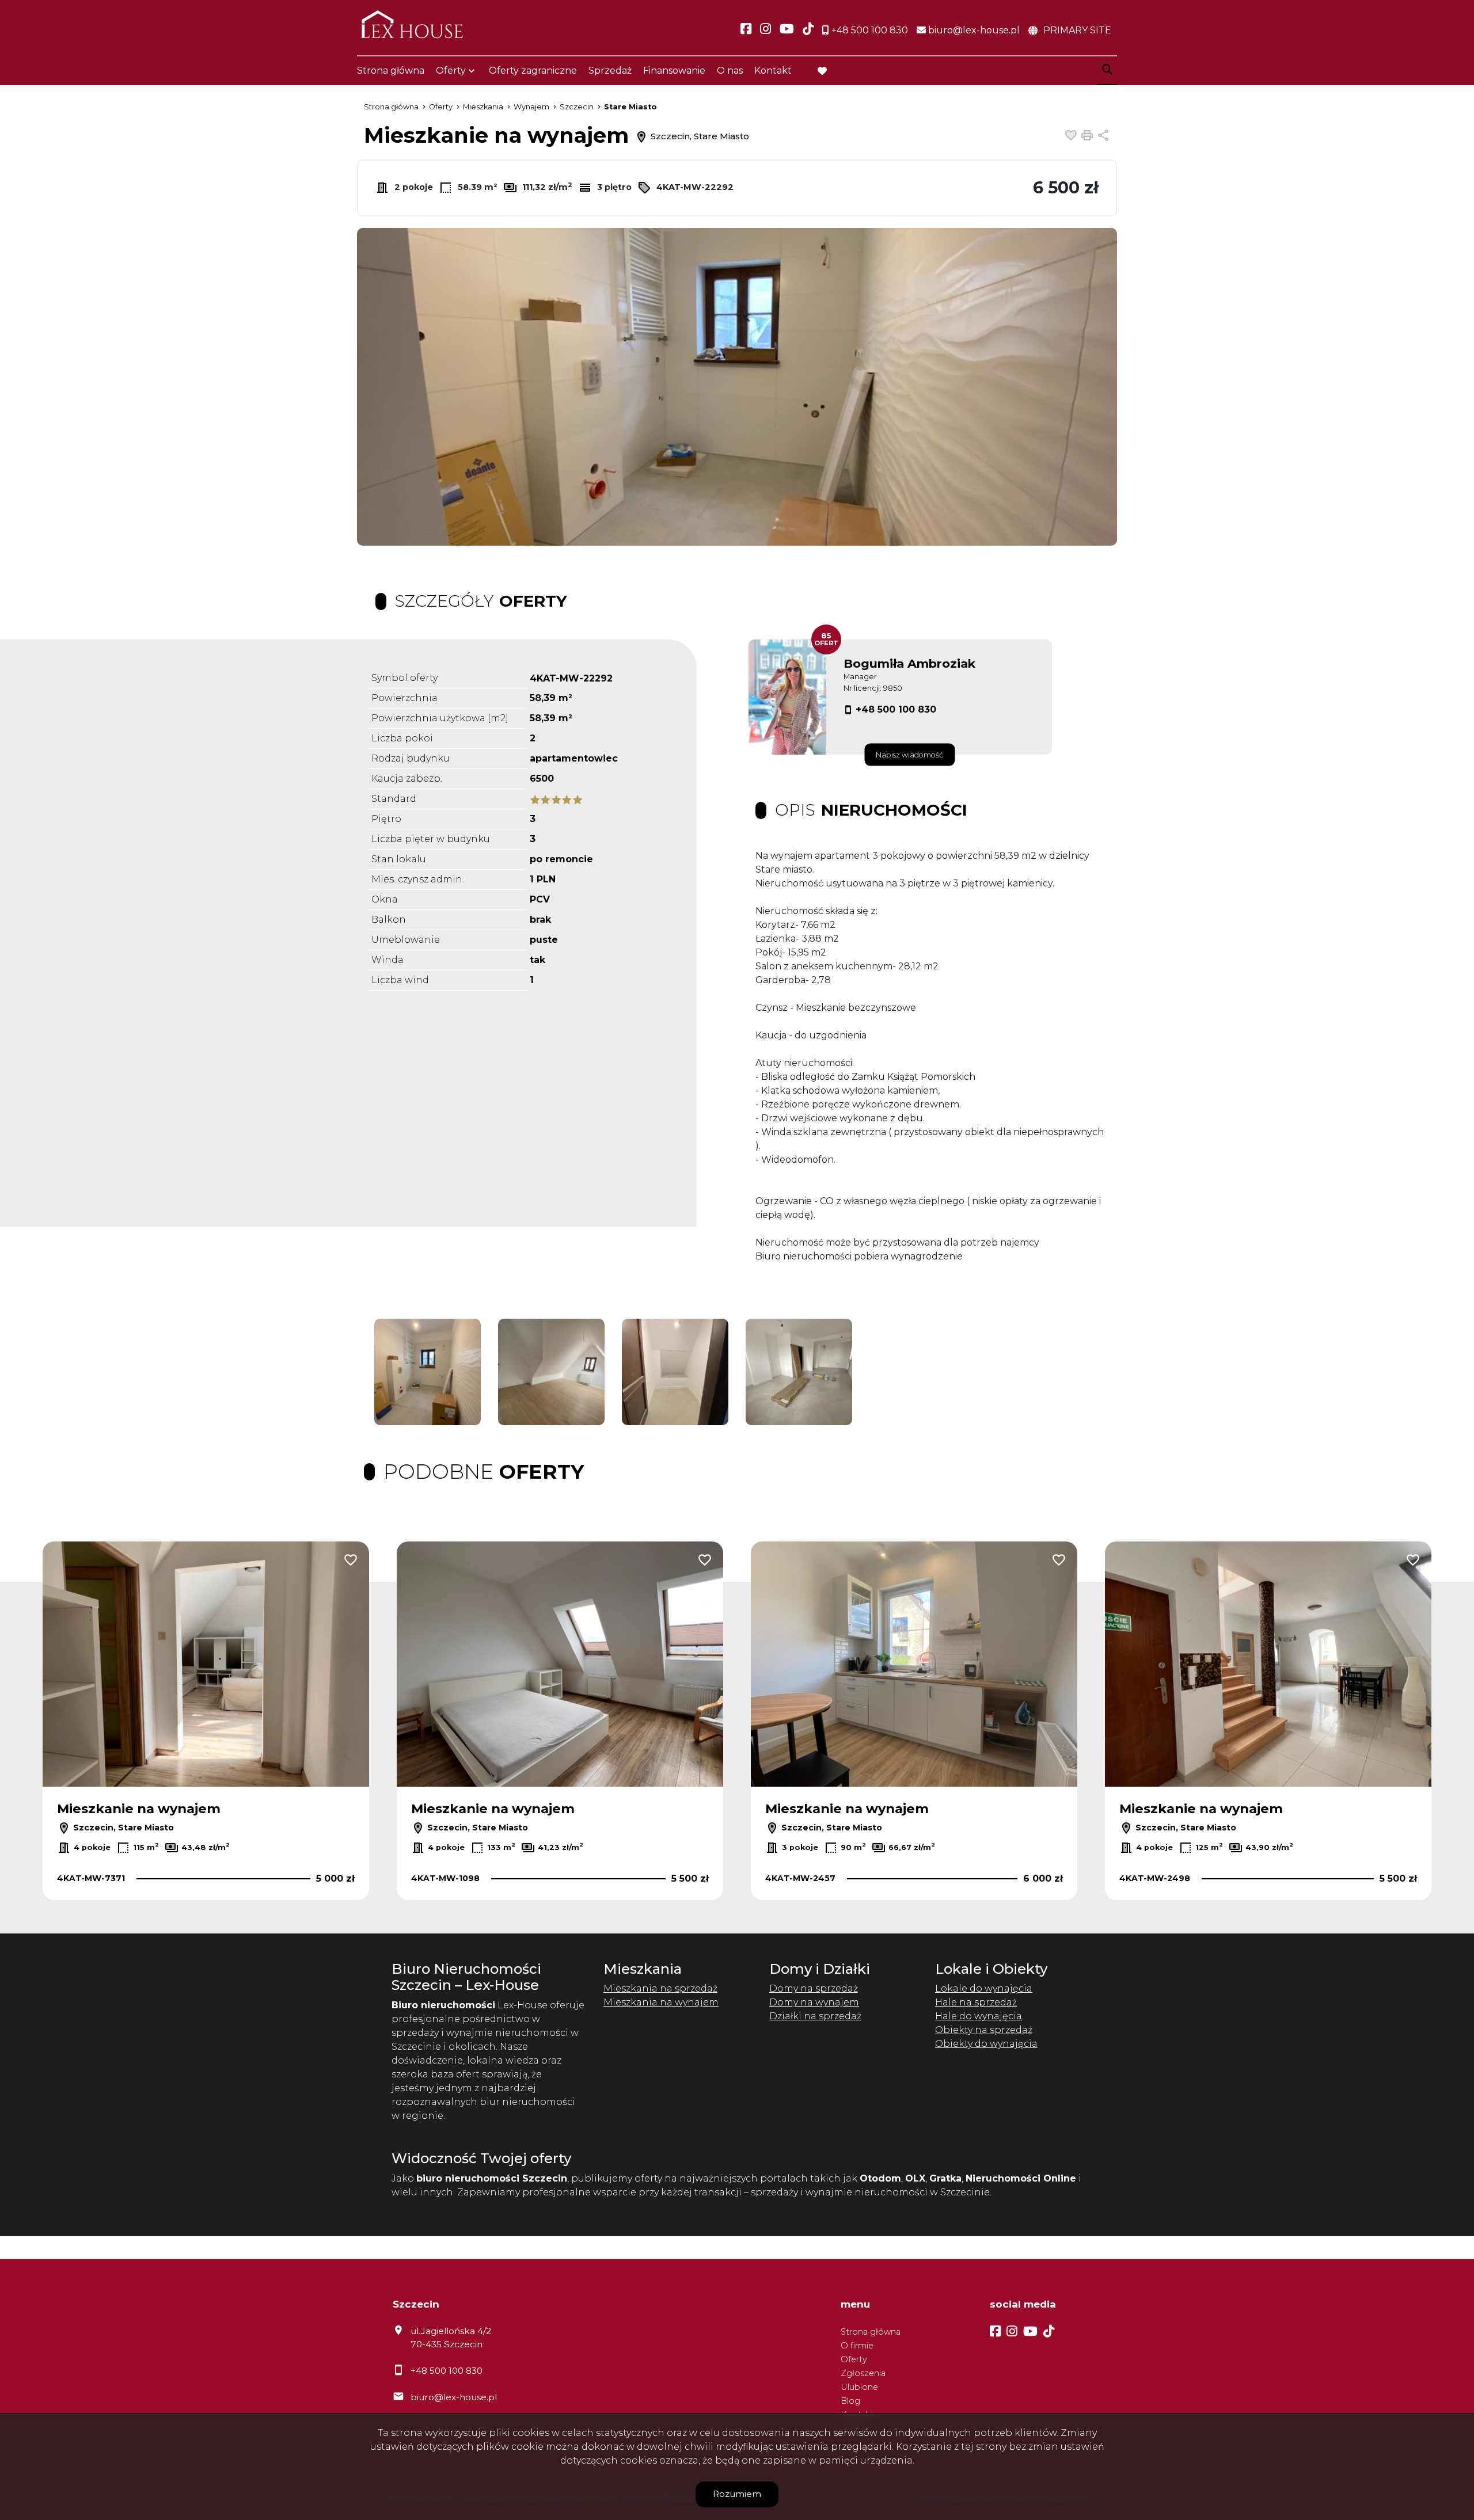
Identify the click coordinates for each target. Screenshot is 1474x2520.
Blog (850, 2401)
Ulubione (859, 2387)
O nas (730, 71)
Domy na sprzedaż (814, 1988)
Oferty (451, 71)
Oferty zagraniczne (533, 71)
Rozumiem (737, 2494)
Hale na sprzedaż (976, 2002)
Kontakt (773, 71)
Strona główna (391, 71)
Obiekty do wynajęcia (986, 2044)
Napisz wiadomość (909, 755)
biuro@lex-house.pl (454, 2397)
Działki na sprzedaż (815, 2016)
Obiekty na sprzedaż (984, 2030)
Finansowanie (674, 71)
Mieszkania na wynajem (661, 2002)
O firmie (857, 2346)
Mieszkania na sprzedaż (660, 1988)
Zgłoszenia (863, 2373)
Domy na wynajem (814, 2002)
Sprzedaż (610, 71)
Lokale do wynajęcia (984, 1988)
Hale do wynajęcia (979, 2016)
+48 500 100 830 (896, 709)
